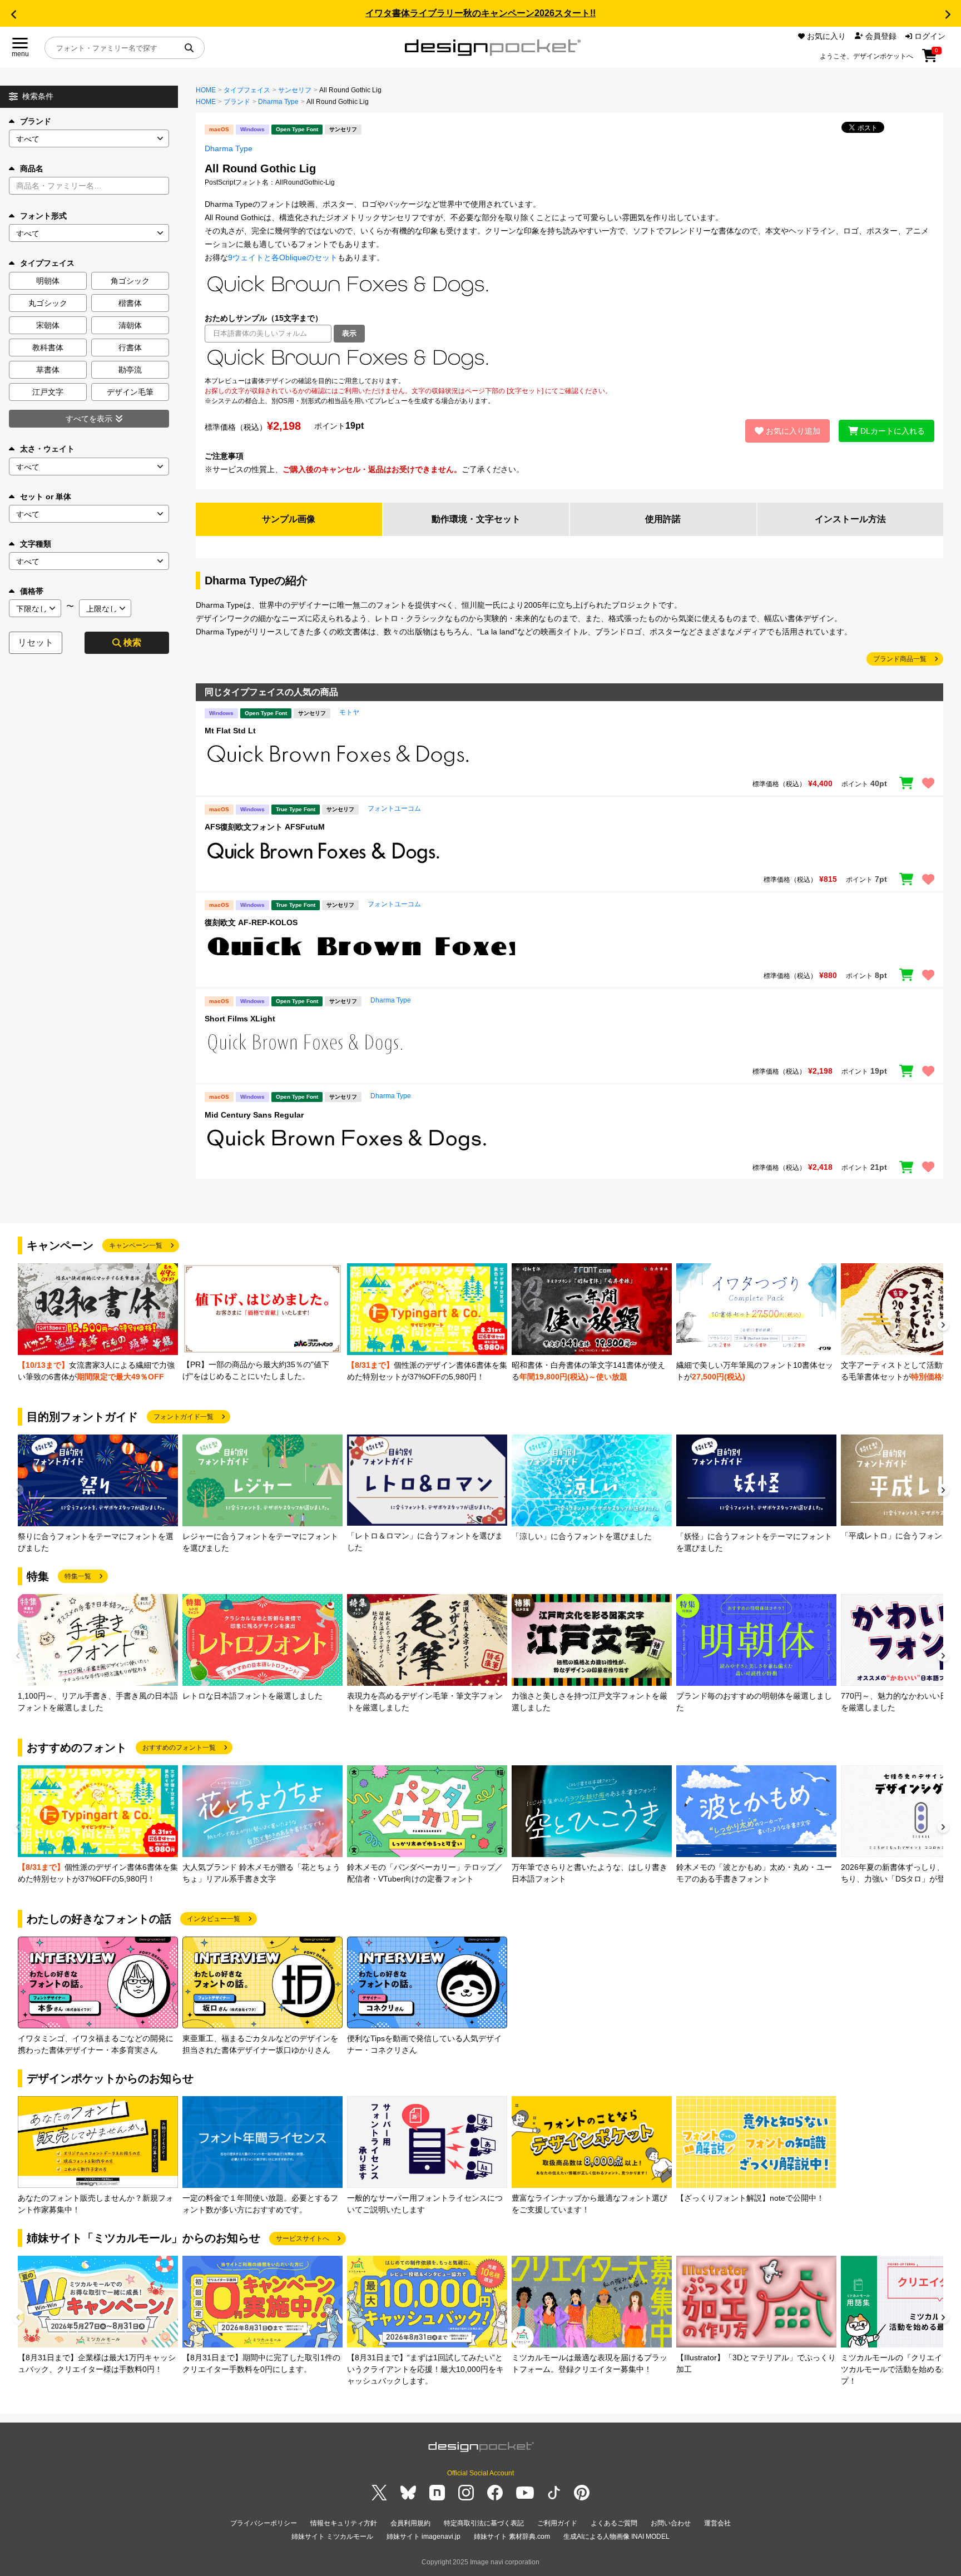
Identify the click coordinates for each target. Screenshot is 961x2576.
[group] (98, 1323)
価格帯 (32, 591)
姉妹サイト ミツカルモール (332, 2537)
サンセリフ (295, 90)
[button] (13, 14)
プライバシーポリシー (264, 2523)
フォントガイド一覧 (184, 1417)
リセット (36, 642)
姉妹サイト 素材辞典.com (512, 2537)
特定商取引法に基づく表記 (484, 2523)
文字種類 (36, 544)
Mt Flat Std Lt (230, 731)
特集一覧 (78, 1576)
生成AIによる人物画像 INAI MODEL (616, 2537)
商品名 (32, 168)
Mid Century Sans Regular (254, 1115)
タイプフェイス (247, 90)
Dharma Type (278, 102)
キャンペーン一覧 (136, 1245)
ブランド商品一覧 (900, 659)
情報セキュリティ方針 (344, 2523)
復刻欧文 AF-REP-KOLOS (251, 922)
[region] (569, 359)
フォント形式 (43, 216)
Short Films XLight (240, 1019)
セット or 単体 (46, 497)
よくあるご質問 (614, 2523)
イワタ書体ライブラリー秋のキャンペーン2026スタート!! (481, 13)
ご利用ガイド (557, 2523)
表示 (349, 333)
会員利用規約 (410, 2523)
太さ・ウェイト (47, 449)
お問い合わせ (671, 2523)
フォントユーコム (394, 808)
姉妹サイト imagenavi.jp (423, 2537)
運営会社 (717, 2523)
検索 (132, 642)
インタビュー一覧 (214, 1919)
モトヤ (349, 712)
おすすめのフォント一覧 (179, 1748)
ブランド (36, 121)
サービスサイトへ (303, 2239)
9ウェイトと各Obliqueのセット (283, 257)
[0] (930, 59)
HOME (206, 90)
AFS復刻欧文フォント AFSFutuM (265, 827)
